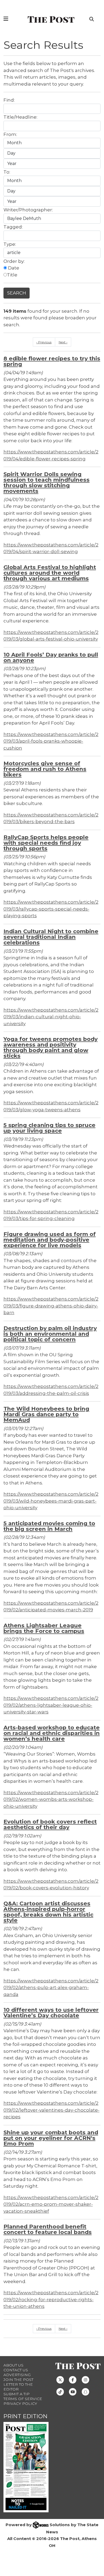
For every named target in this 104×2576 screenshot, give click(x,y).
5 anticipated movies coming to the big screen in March (49, 1526)
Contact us (16, 2370)
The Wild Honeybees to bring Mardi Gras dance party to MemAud (46, 1414)
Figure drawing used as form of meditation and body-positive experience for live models (50, 1240)
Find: (9, 100)
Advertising (17, 2375)
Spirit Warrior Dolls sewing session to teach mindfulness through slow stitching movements (47, 482)
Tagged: (13, 227)
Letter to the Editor (18, 2387)
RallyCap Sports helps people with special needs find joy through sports (46, 843)
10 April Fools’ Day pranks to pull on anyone (51, 657)
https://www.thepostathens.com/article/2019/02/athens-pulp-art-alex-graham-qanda (51, 1988)
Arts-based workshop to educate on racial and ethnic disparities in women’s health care (52, 1733)
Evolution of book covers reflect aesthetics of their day (50, 1824)
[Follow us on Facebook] (73, 2379)
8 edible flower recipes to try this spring (52, 361)
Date (13, 268)
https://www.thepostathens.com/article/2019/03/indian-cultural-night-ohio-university (51, 1017)
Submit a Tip (17, 2394)
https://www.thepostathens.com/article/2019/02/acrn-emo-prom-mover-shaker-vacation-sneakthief (51, 2204)
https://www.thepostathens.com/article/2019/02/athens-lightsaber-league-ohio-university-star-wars (51, 1705)
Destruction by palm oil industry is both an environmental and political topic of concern (50, 1334)
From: (10, 134)
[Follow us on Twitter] (60, 2379)
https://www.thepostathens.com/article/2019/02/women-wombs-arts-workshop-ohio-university (51, 1799)
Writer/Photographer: (28, 210)
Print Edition (25, 2416)
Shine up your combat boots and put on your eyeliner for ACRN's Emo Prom (51, 2138)
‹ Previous (44, 342)
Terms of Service (23, 2399)
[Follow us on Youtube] (73, 2391)
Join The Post (18, 2380)
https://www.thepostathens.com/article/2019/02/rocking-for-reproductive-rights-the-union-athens (51, 2299)
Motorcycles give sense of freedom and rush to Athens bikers (45, 769)
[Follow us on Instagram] (85, 2379)
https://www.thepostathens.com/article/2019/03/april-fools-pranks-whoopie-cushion (51, 741)
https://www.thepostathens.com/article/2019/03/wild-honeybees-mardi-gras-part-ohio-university (51, 1501)
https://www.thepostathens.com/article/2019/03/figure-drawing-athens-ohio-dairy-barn (51, 1306)
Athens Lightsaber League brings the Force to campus (44, 1628)
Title (12, 275)
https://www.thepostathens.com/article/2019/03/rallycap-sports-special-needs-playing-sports (51, 909)
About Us (13, 2365)
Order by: (14, 261)
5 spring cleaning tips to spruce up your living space (49, 1128)
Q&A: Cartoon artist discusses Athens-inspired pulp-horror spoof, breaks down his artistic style (48, 1912)
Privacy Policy (20, 2404)
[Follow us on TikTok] (60, 2391)
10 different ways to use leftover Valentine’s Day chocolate (51, 2012)
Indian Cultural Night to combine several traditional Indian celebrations (51, 937)
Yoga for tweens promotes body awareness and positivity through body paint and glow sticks (51, 1047)
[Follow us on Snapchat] (85, 2391)
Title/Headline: (20, 117)
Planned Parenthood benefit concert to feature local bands (48, 2229)
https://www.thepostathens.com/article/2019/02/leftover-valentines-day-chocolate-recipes (51, 2110)
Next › (63, 342)
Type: (10, 244)
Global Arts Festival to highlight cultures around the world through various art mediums (50, 573)
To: (7, 172)
